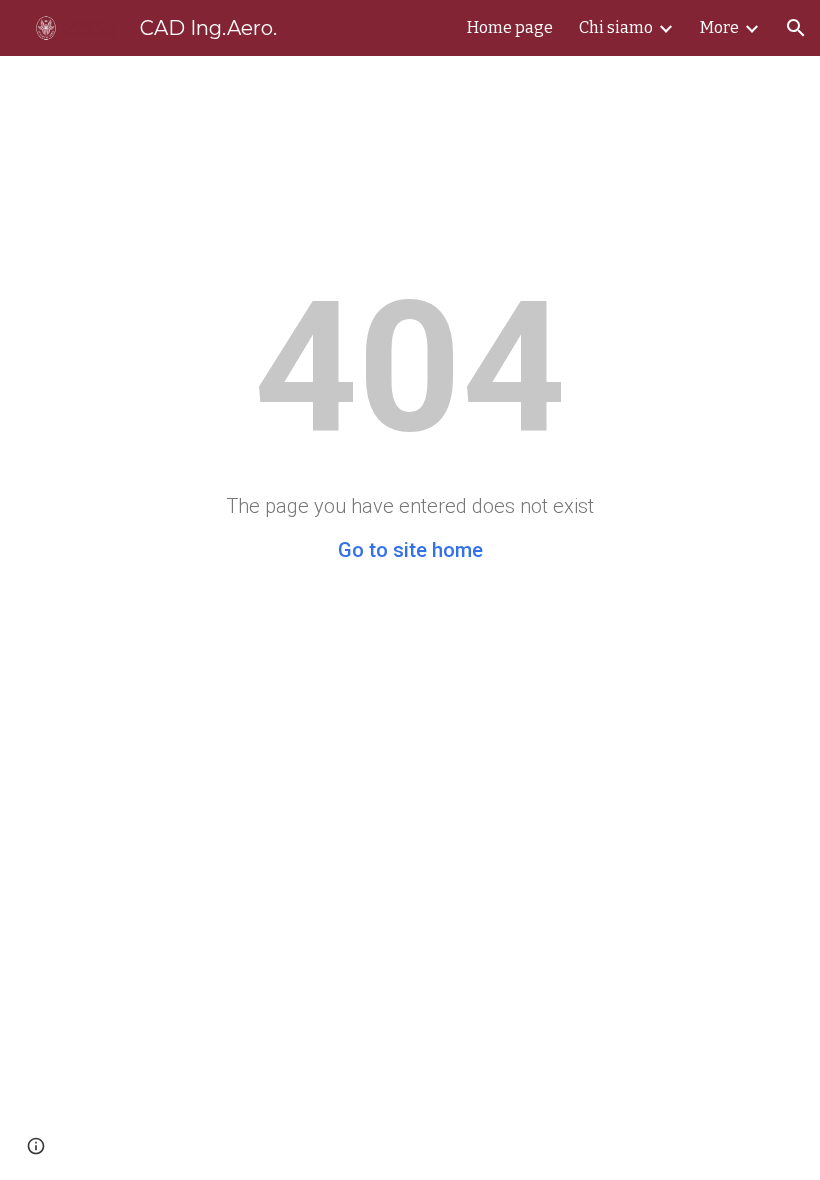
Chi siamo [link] (616, 27)
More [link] (719, 27)
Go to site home (410, 550)
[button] (796, 28)
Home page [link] (510, 27)
